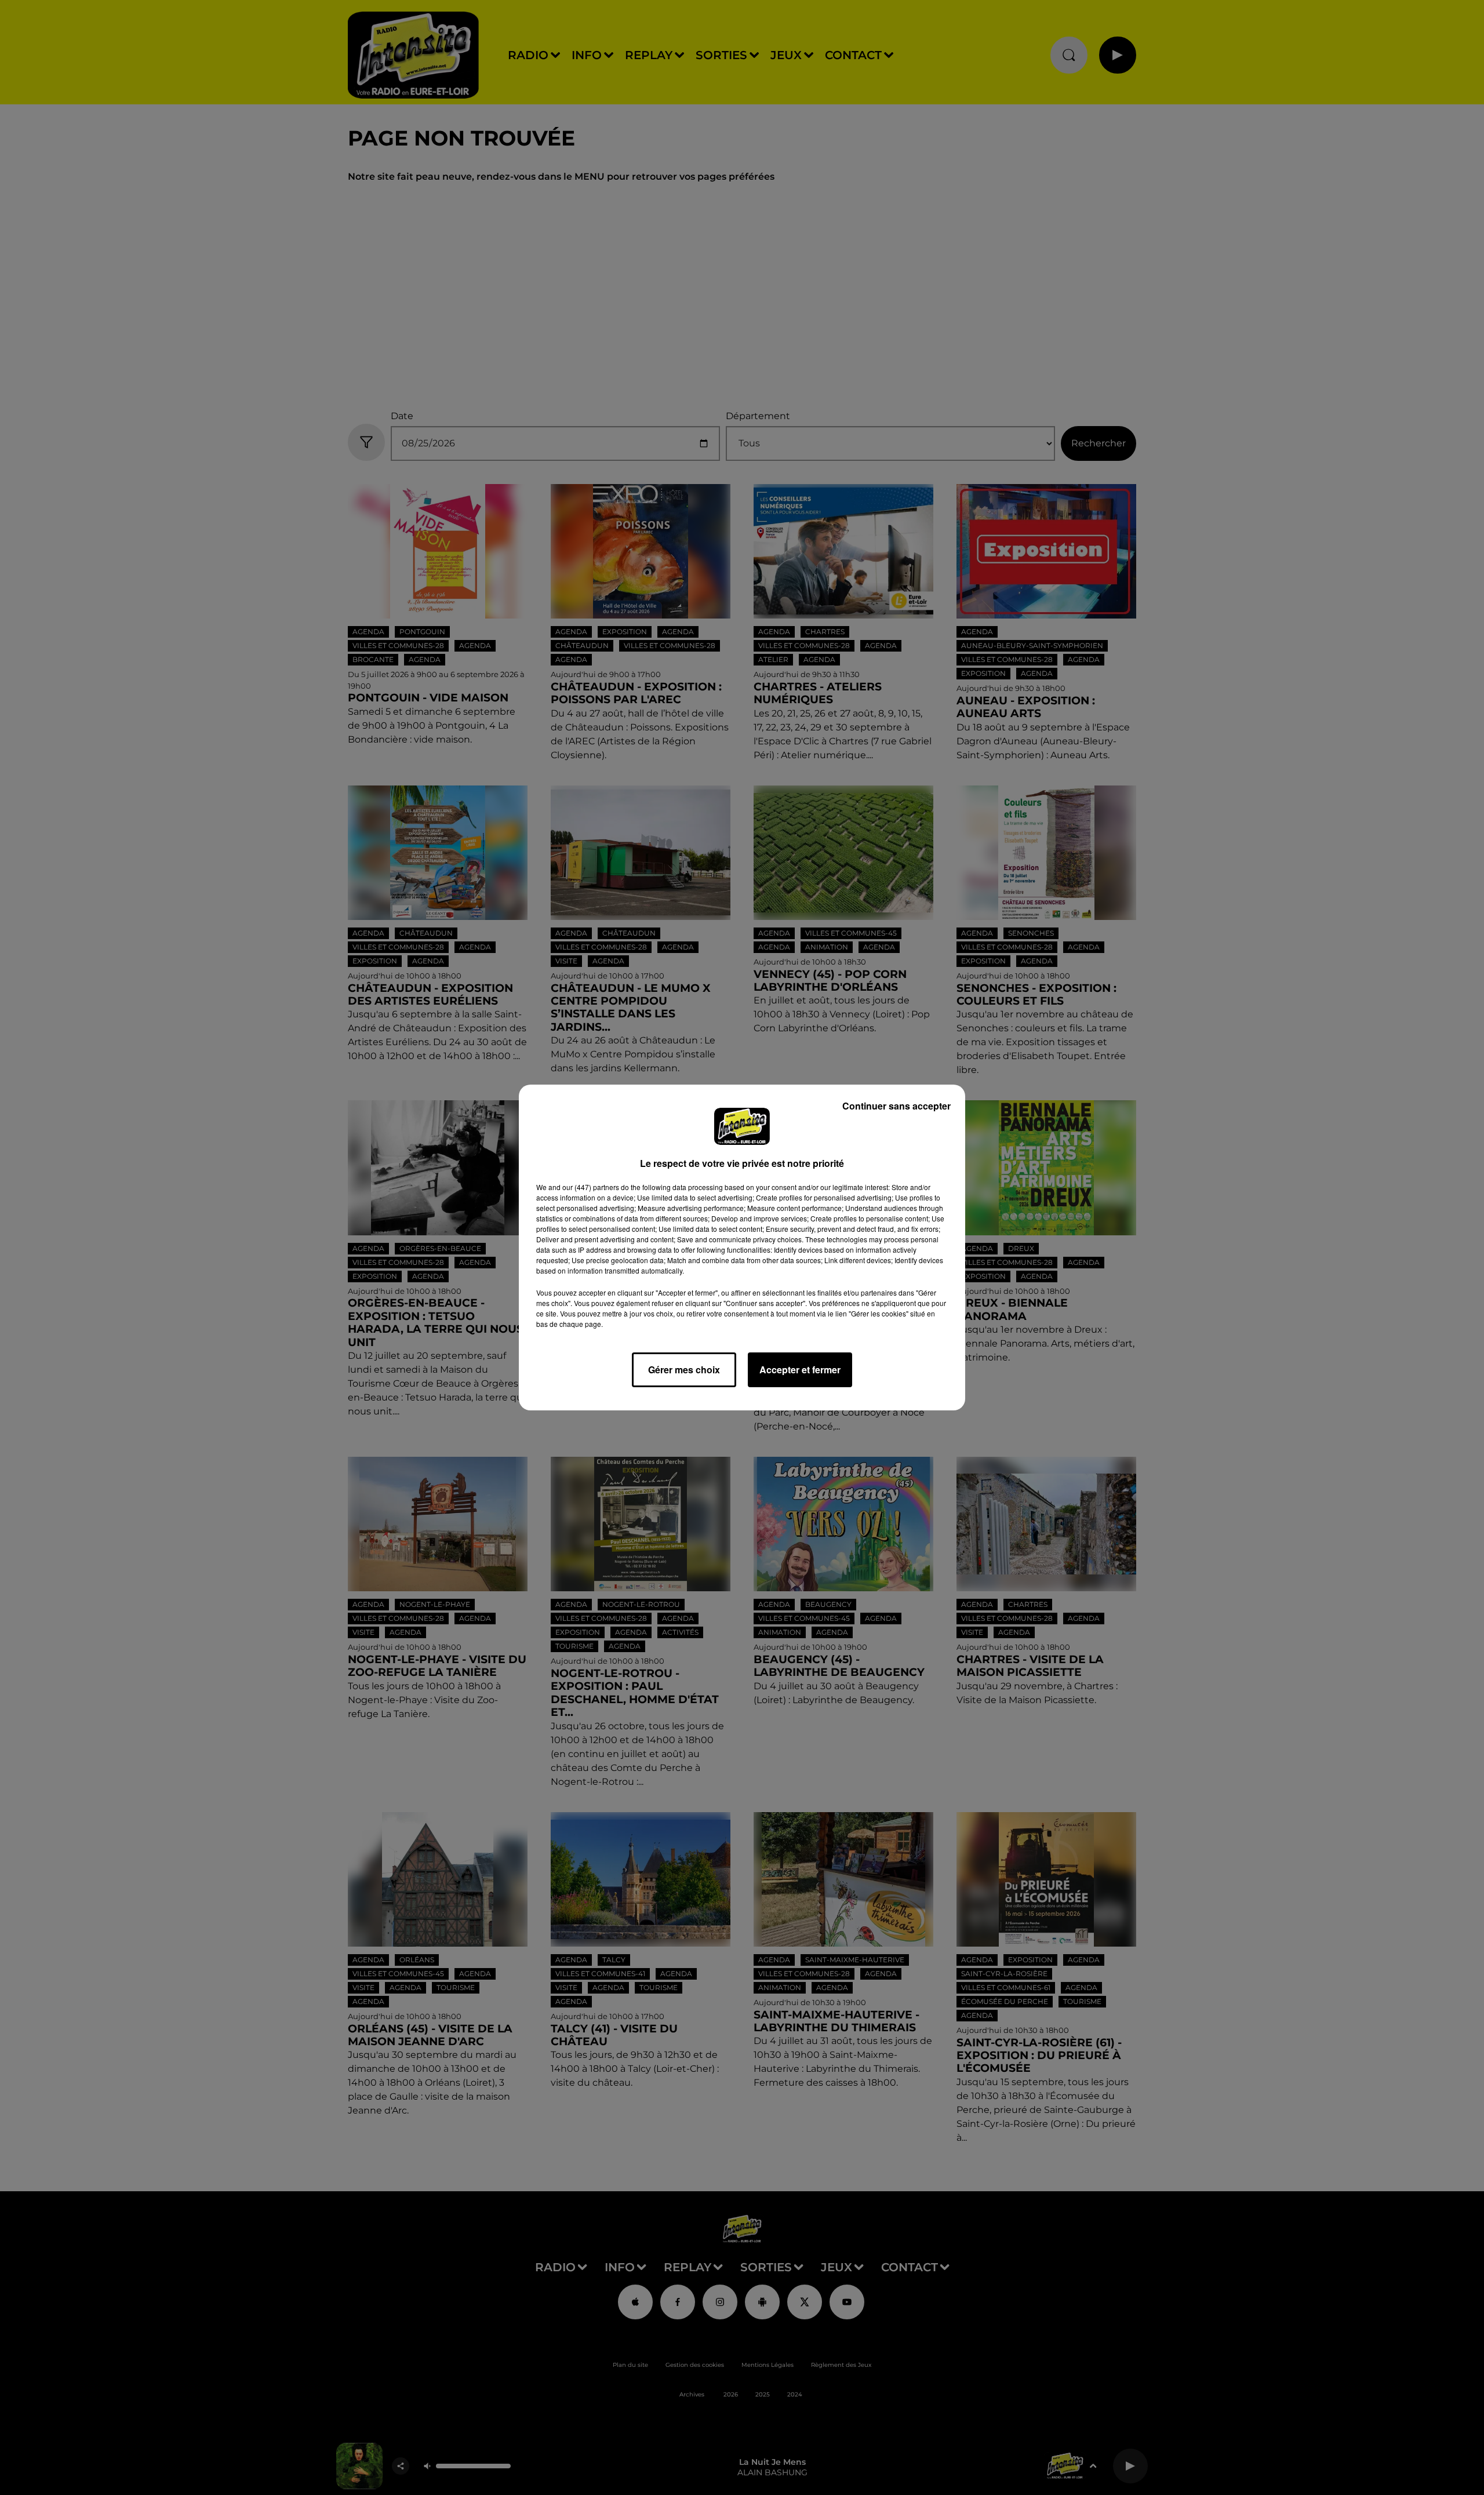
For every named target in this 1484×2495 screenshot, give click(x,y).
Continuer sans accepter (896, 1106)
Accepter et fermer (800, 1370)
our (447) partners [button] (591, 1187)
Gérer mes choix (684, 1370)
